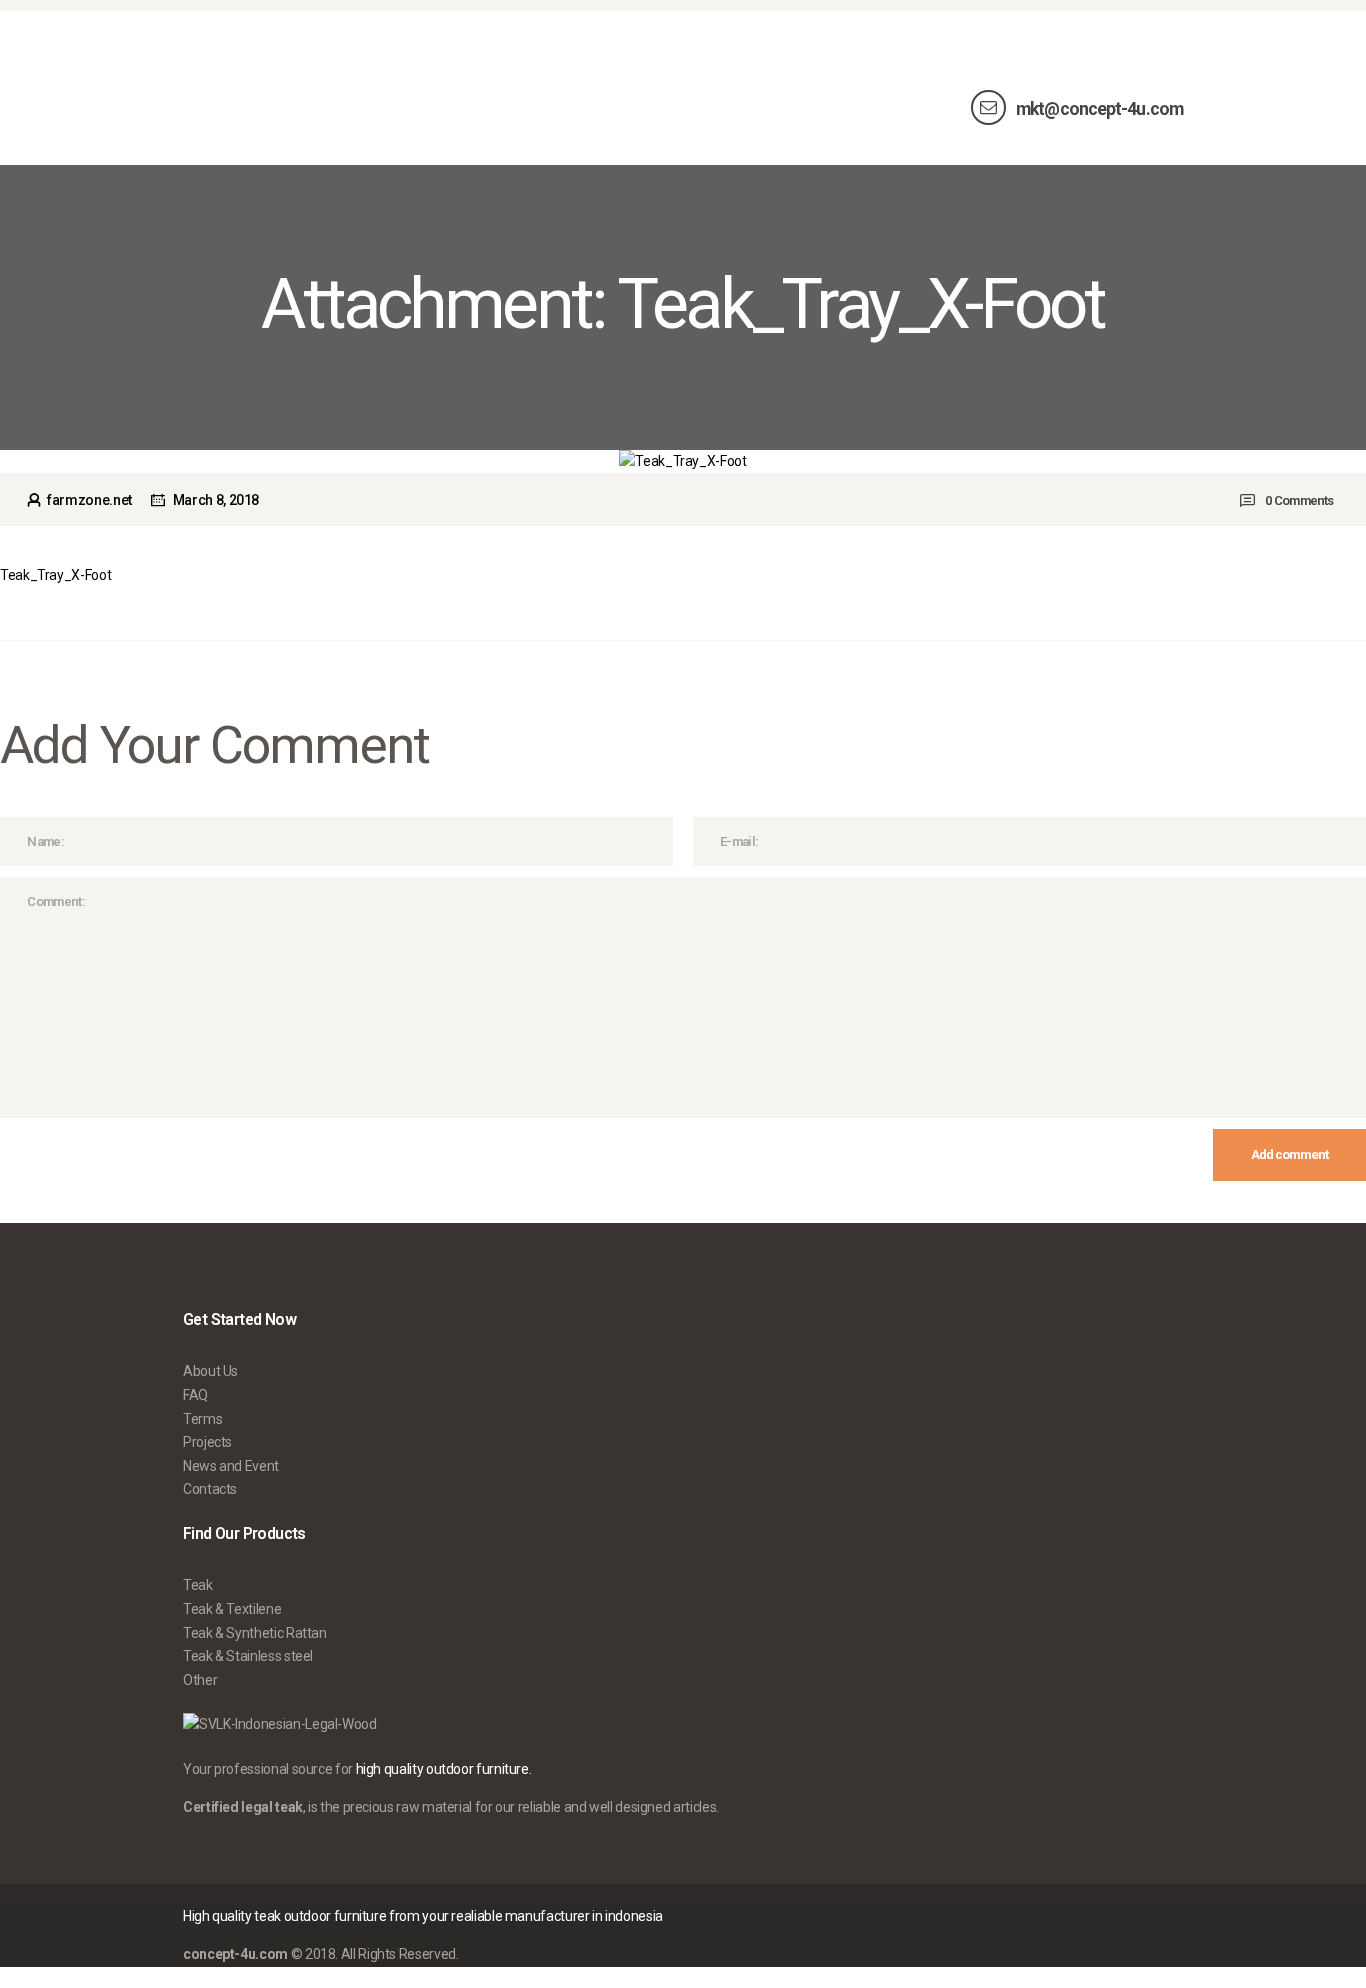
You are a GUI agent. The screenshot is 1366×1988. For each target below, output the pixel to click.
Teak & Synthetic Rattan (255, 1633)
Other (200, 1680)
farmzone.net (89, 500)
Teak (198, 1585)
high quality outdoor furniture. (444, 1769)
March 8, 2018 (216, 500)
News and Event (231, 1466)
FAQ (195, 1395)
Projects (207, 1442)
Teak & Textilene (232, 1609)
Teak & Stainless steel (248, 1656)
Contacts (210, 1489)
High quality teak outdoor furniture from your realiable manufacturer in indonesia (423, 1916)
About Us (210, 1371)
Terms (202, 1419)
